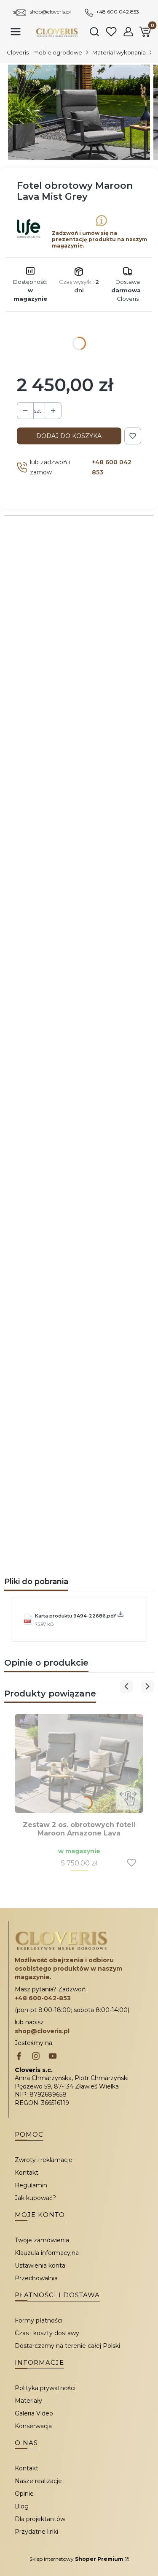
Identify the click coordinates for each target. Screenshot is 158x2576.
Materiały (28, 2401)
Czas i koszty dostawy (47, 2333)
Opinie (24, 2494)
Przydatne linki (36, 2532)
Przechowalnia (36, 2278)
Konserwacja (33, 2426)
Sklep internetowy (76, 2559)
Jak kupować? (35, 2198)
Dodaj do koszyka (69, 436)
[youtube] (53, 2057)
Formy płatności (39, 2320)
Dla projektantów (40, 2519)
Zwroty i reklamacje (44, 2160)
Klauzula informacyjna (47, 2253)
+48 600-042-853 (43, 1998)
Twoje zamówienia (42, 2240)
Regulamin (31, 2185)
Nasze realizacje (38, 2481)
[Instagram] (36, 2057)
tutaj (112, 1406)
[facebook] (19, 2057)
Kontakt (27, 2173)
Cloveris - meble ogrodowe (44, 52)
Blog (22, 2506)
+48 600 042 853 (118, 12)
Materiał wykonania (119, 52)
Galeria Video (34, 2413)
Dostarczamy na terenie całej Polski (67, 2346)
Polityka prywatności (45, 2388)
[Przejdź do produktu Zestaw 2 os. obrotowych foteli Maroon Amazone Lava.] (79, 1763)
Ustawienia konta (40, 2266)
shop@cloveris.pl (50, 12)
